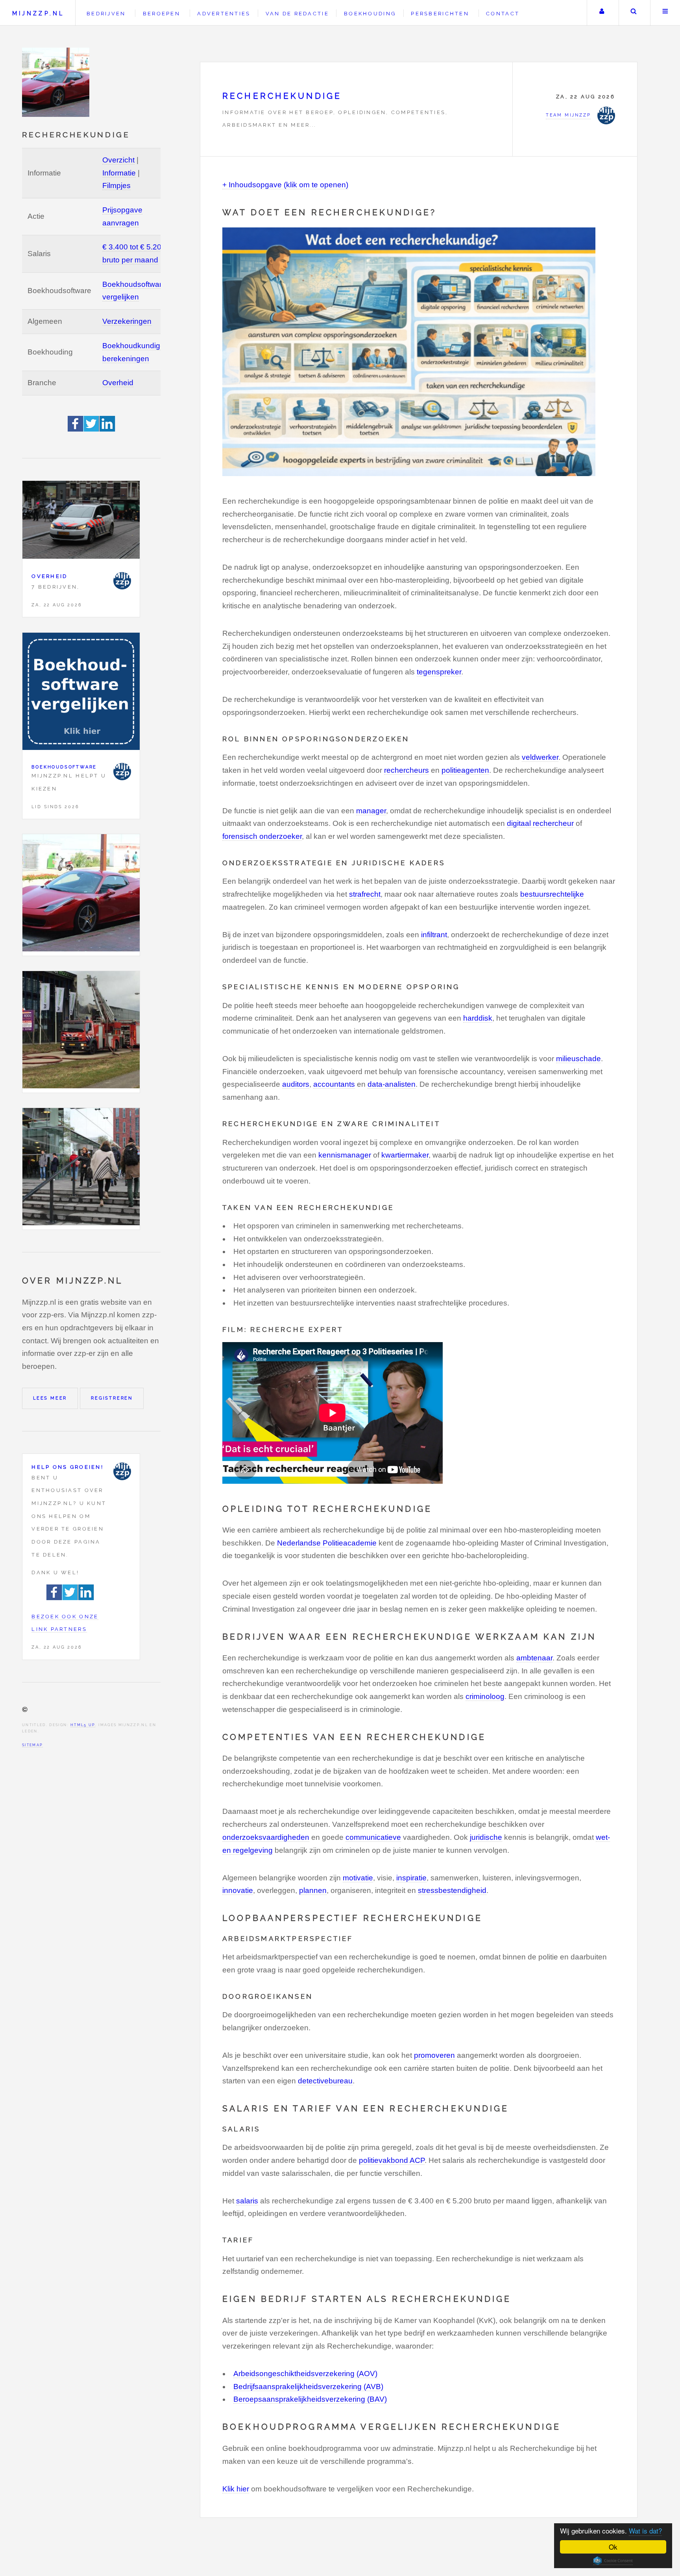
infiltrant (434, 935)
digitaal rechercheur (540, 823)
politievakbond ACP (392, 2160)
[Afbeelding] (81, 895)
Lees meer (50, 1398)
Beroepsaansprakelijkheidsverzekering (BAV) (310, 2399)
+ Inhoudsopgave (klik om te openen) (285, 185)
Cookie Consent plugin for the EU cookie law (613, 2561)
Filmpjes (116, 186)
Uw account (602, 13)
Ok (613, 2547)
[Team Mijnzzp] (122, 581)
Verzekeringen (127, 321)
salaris (247, 2201)
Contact (503, 14)
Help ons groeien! (67, 1467)
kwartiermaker (405, 1155)
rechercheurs (407, 770)
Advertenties (224, 14)
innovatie (238, 1890)
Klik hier (236, 2489)
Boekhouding (370, 14)
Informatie (119, 173)
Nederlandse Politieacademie (327, 1543)
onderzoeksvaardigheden (266, 1837)
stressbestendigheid (452, 1890)
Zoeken (634, 13)
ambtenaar (534, 1658)
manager (371, 811)
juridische (486, 1837)
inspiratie (411, 1878)
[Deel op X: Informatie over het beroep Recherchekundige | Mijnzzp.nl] (92, 429)
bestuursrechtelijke (552, 894)
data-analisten (392, 1084)
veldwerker (540, 757)
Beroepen (162, 14)
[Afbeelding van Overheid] (81, 522)
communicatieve (373, 1837)
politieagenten (465, 770)
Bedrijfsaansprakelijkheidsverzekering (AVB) (308, 2387)
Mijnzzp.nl (38, 13)
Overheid (118, 383)
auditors (296, 1084)
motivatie (358, 1878)
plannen (313, 1890)
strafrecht (365, 894)
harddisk (478, 1018)
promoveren (434, 2055)
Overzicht (118, 160)
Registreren (112, 1398)
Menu (665, 13)
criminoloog (485, 1696)
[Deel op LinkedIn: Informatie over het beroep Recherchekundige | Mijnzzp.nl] (107, 429)
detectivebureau (325, 2081)
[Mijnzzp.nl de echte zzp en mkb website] (57, 82)
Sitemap (32, 1745)
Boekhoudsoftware (64, 767)
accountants (334, 1084)
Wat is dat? (645, 2531)
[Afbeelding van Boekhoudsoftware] (81, 693)
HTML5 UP (83, 1725)
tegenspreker (439, 672)
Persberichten (440, 14)
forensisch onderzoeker (262, 836)
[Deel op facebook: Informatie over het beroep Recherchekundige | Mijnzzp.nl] (76, 429)
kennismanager (345, 1155)
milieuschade (578, 1059)
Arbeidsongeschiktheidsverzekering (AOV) (305, 2374)
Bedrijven (106, 14)
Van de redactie (297, 14)
